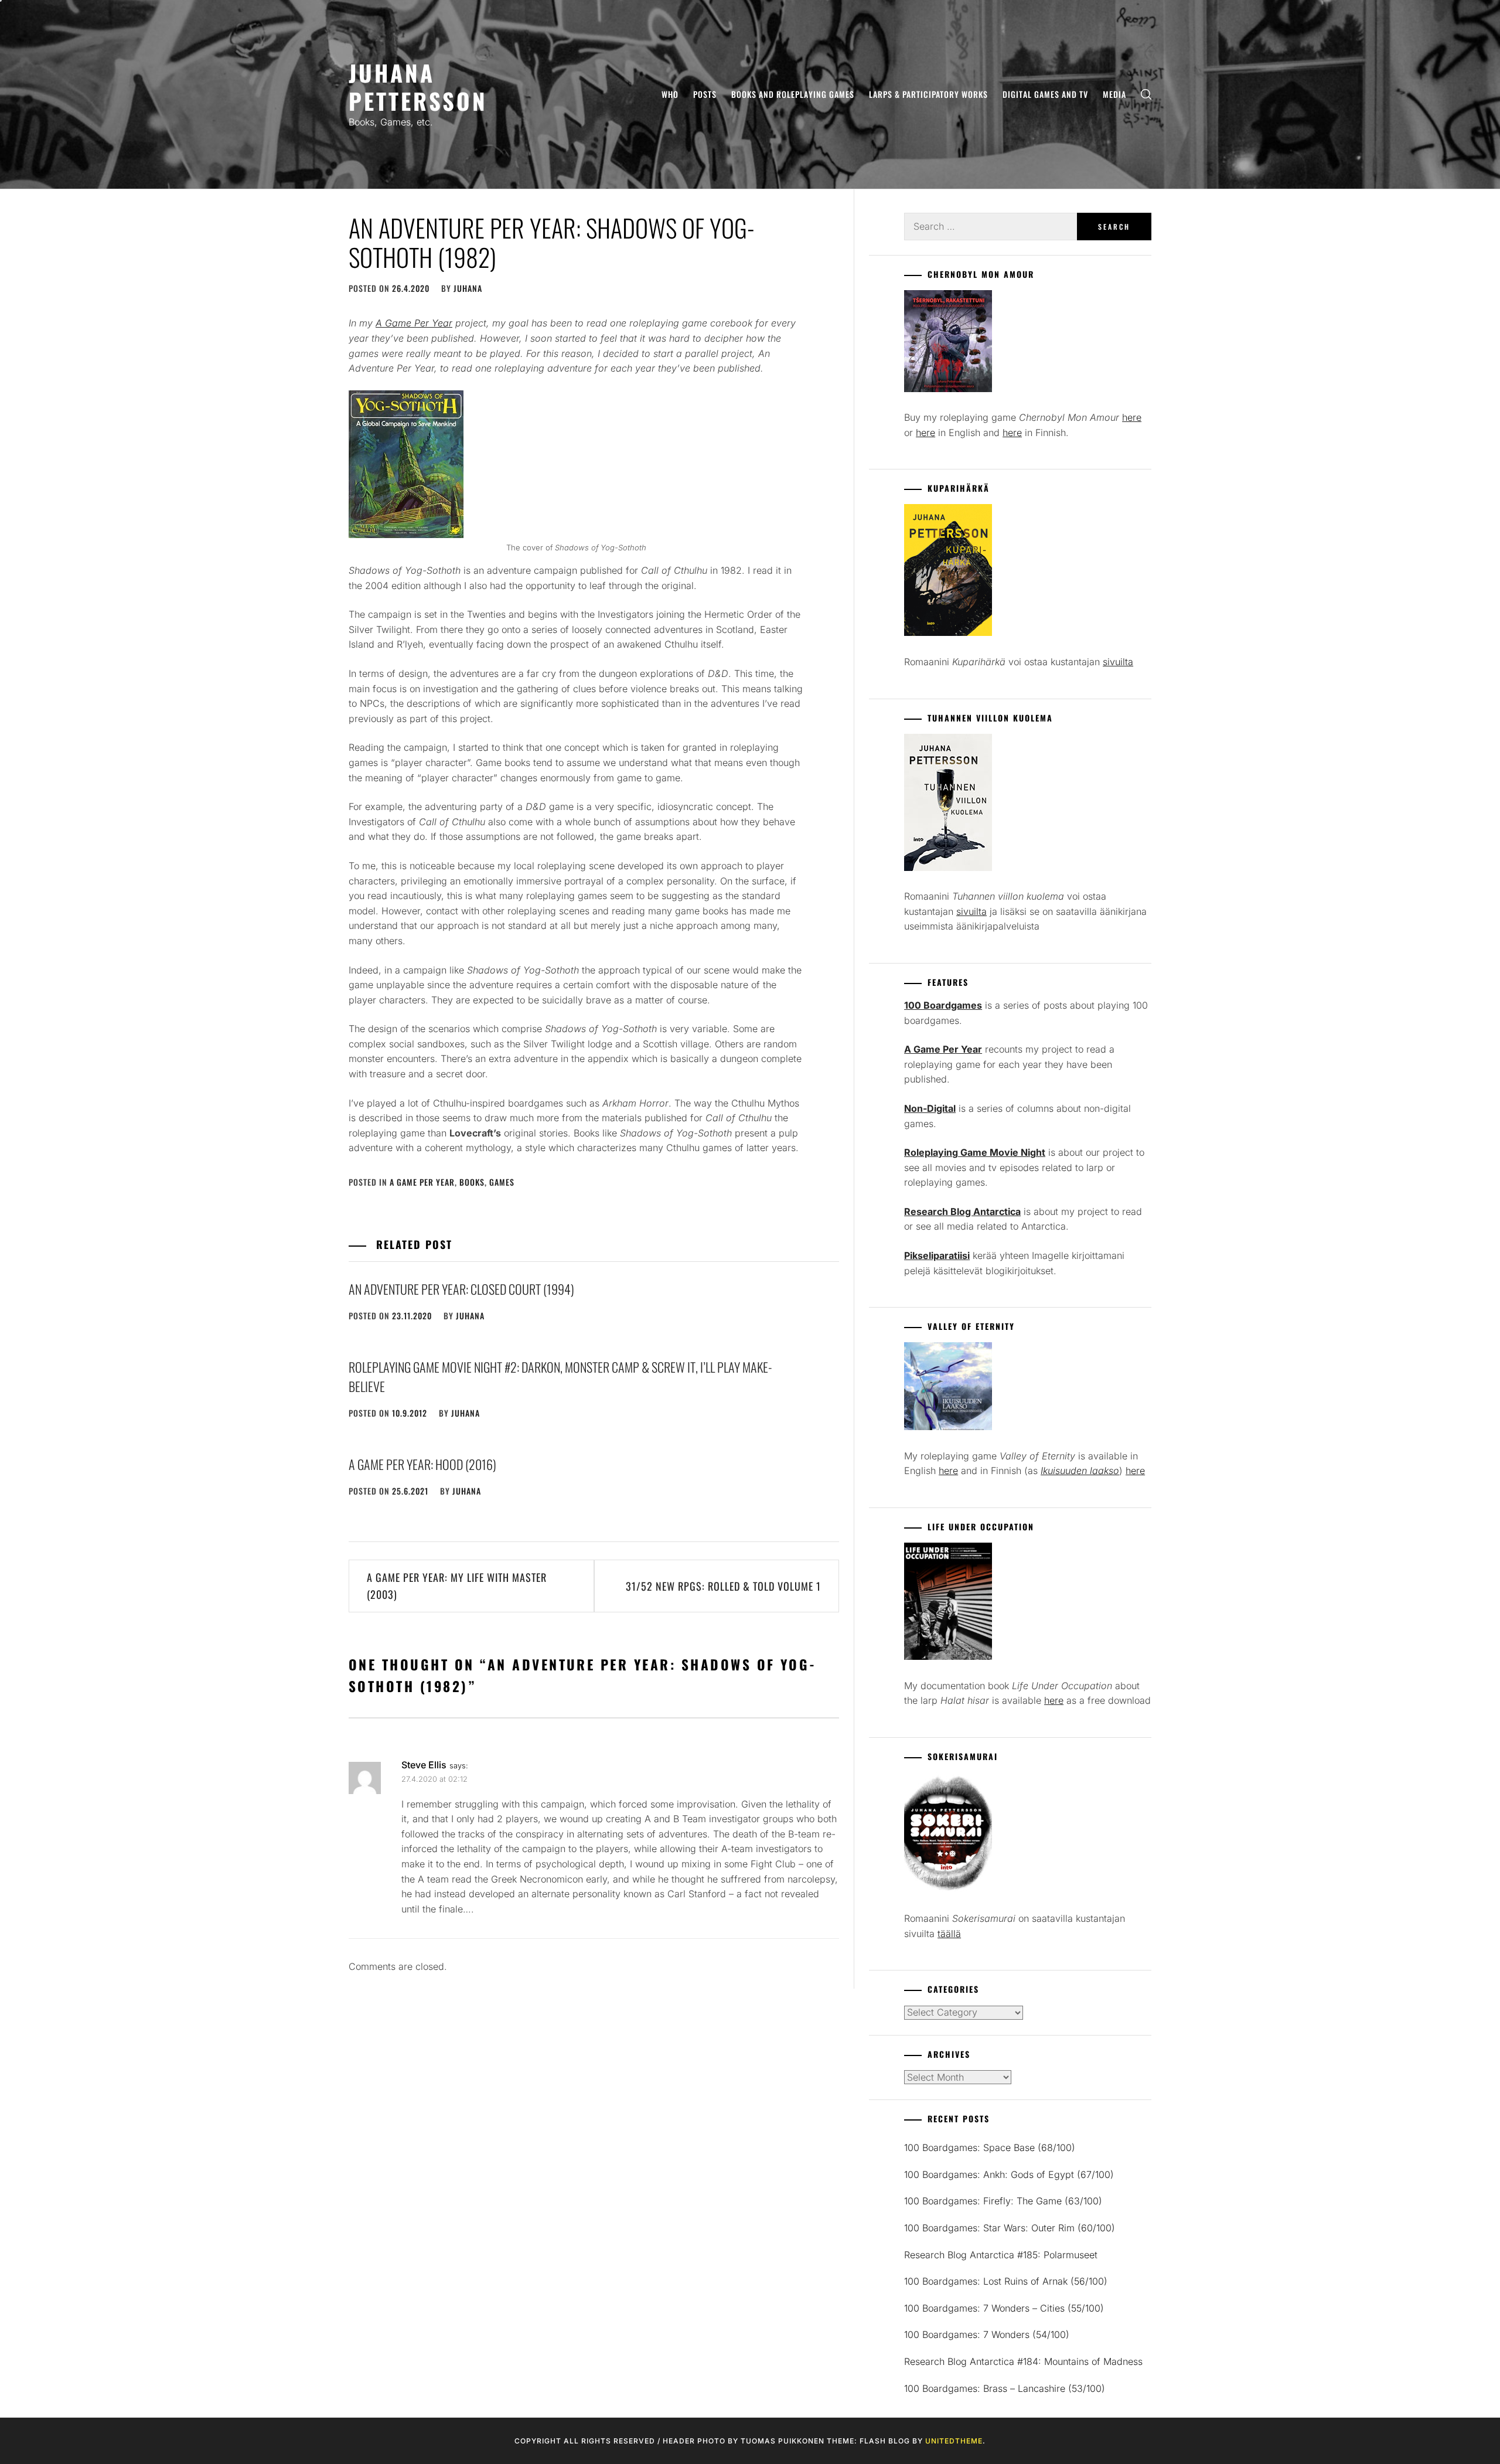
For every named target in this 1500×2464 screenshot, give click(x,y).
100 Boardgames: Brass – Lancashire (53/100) (1005, 2388)
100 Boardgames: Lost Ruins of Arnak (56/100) (1006, 2281)
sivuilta (1118, 662)
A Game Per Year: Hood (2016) (422, 1464)
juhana (468, 288)
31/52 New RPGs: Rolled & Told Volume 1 (723, 1586)
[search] (1146, 95)
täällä (949, 1934)
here (1132, 417)
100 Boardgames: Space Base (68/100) (990, 2148)
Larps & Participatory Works (928, 94)
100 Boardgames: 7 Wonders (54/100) (987, 2334)
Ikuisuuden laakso (1080, 1471)
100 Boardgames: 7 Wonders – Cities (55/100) (1004, 2308)
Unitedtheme (954, 2441)
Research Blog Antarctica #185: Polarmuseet (1001, 2255)
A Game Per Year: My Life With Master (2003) (457, 1586)
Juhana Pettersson (418, 86)
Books (472, 1182)
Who (670, 94)
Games (502, 1182)
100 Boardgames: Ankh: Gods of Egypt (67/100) (1009, 2174)
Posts (705, 94)
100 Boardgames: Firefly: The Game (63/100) (1003, 2201)
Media (1114, 94)
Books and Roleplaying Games (793, 94)
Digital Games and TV (1045, 94)
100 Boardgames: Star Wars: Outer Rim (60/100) (1010, 2228)
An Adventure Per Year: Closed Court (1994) (461, 1289)
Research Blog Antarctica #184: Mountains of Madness (1023, 2361)
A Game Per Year (422, 1182)
